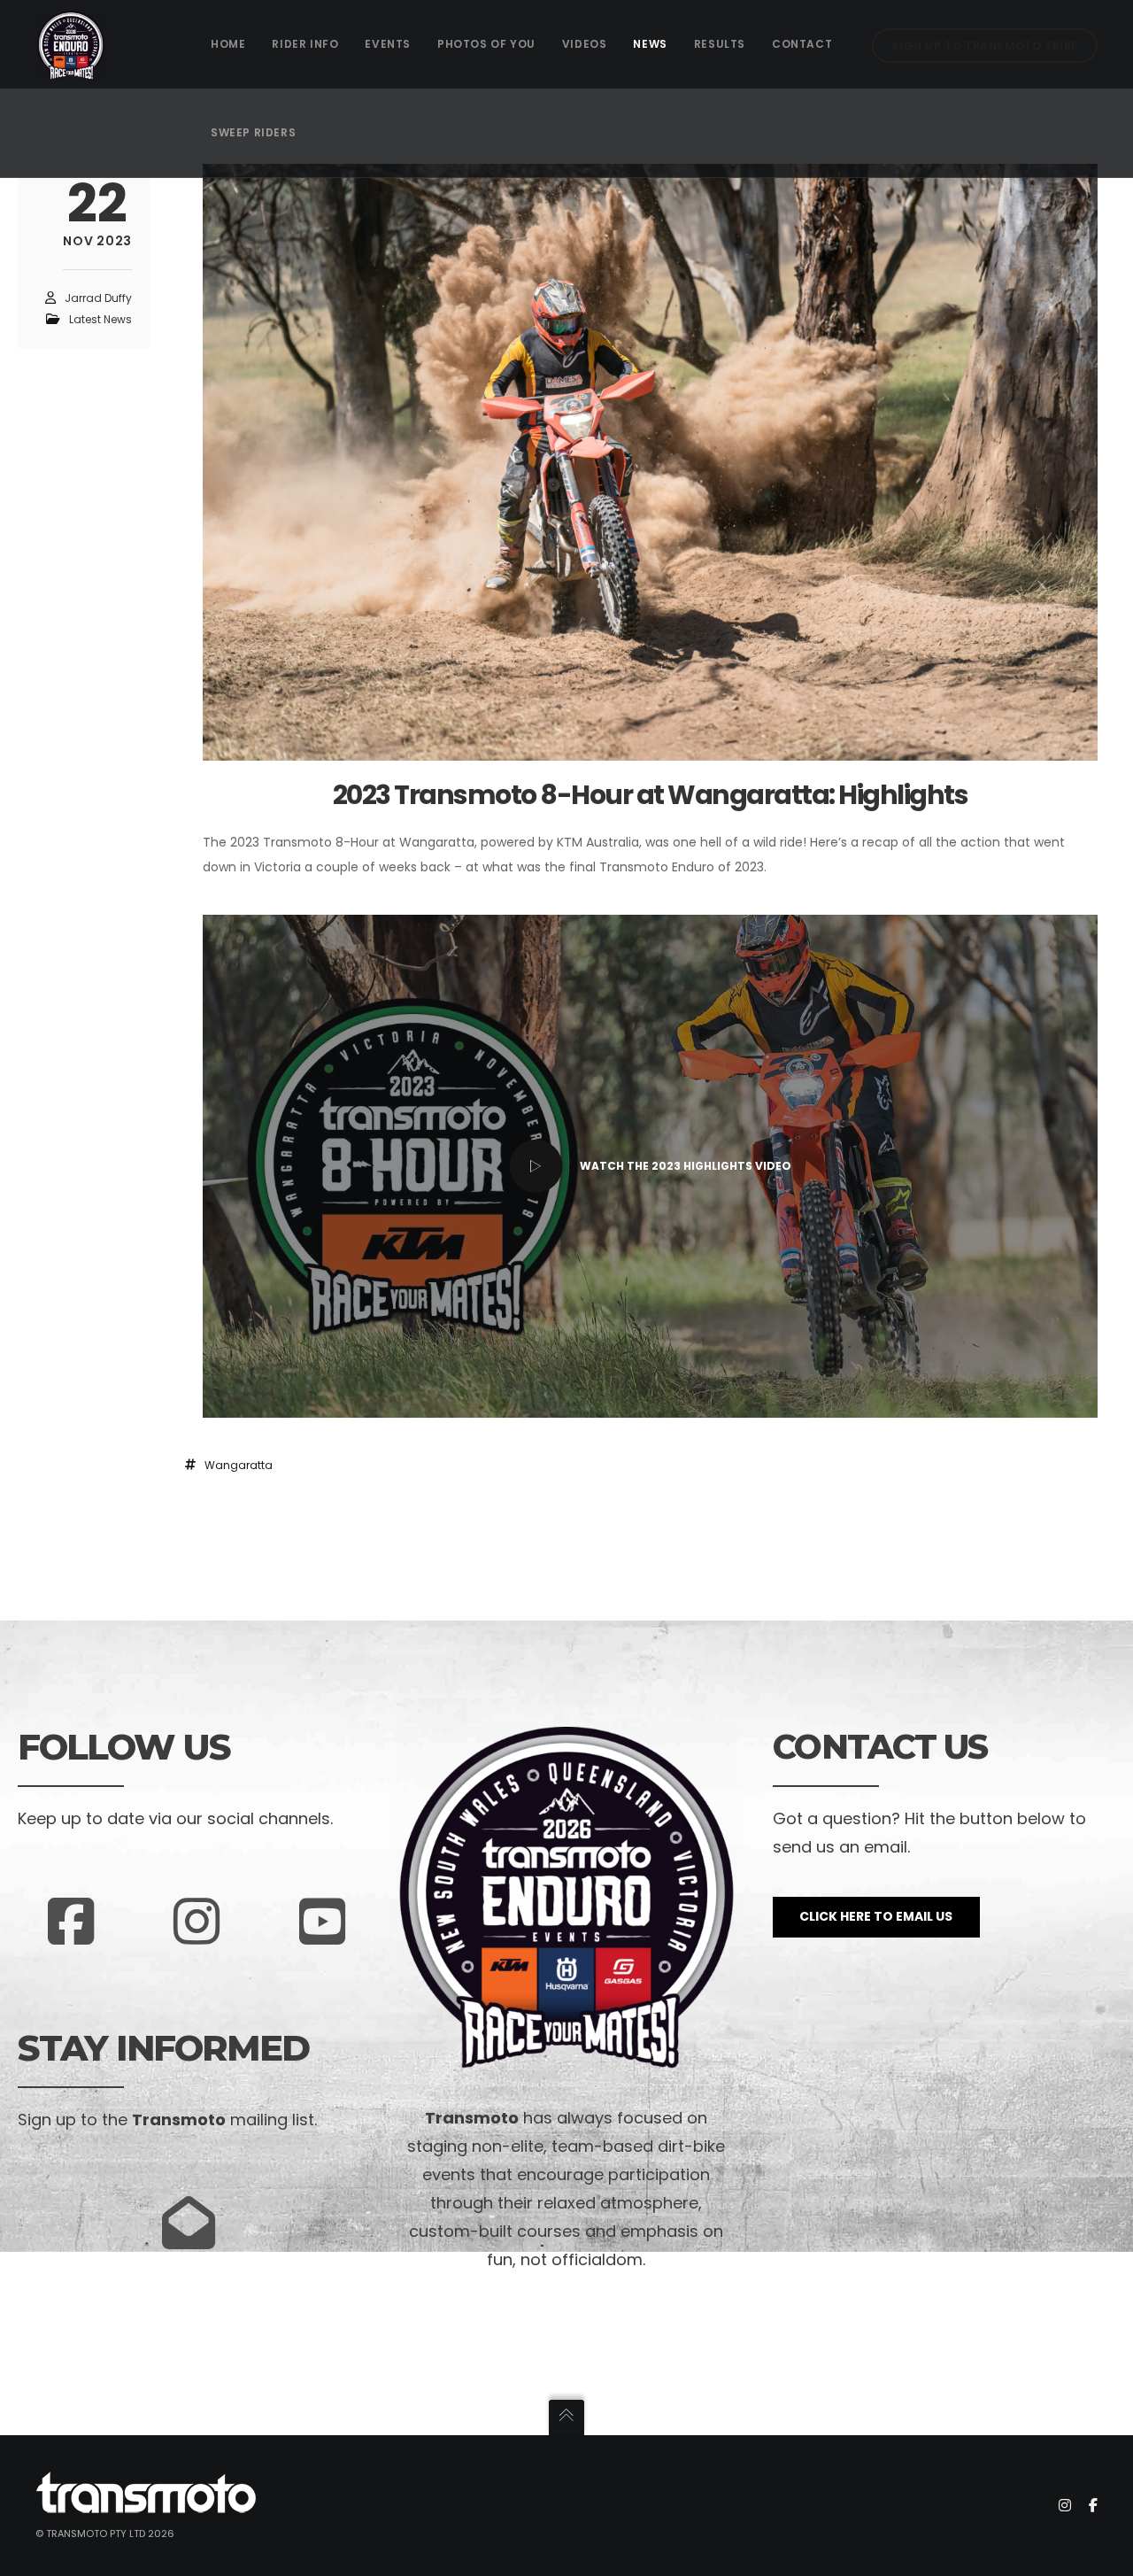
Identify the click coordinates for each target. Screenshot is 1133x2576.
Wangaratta (239, 1465)
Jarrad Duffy (98, 298)
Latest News (100, 319)
